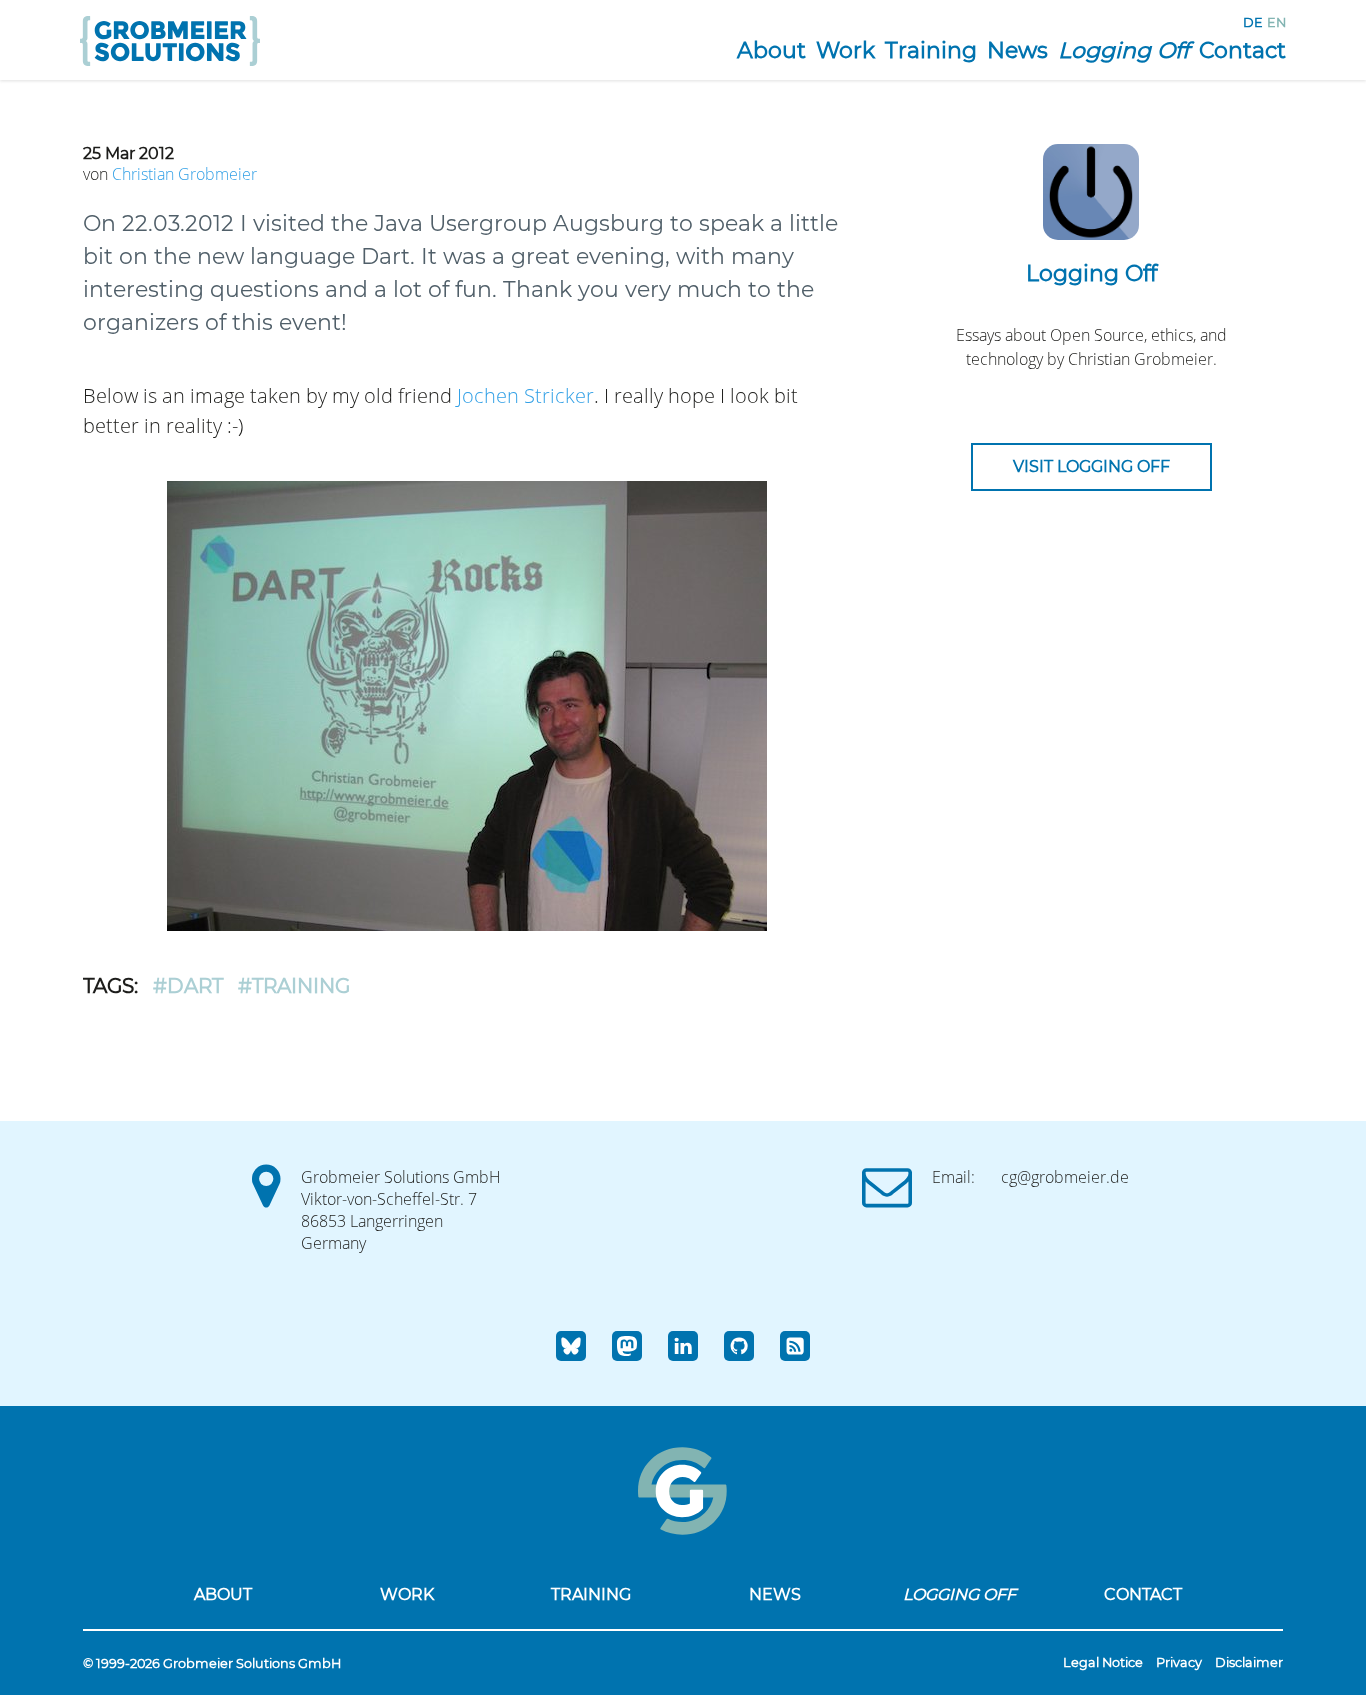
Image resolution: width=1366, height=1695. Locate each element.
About (771, 50)
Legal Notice (1103, 1662)
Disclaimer (1249, 1662)
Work (845, 50)
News (1017, 50)
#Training (294, 986)
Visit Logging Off (1091, 466)
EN (1276, 22)
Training (931, 50)
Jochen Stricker (525, 395)
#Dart (188, 986)
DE (1253, 22)
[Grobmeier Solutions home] (170, 68)
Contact (1242, 50)
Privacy (1179, 1662)
